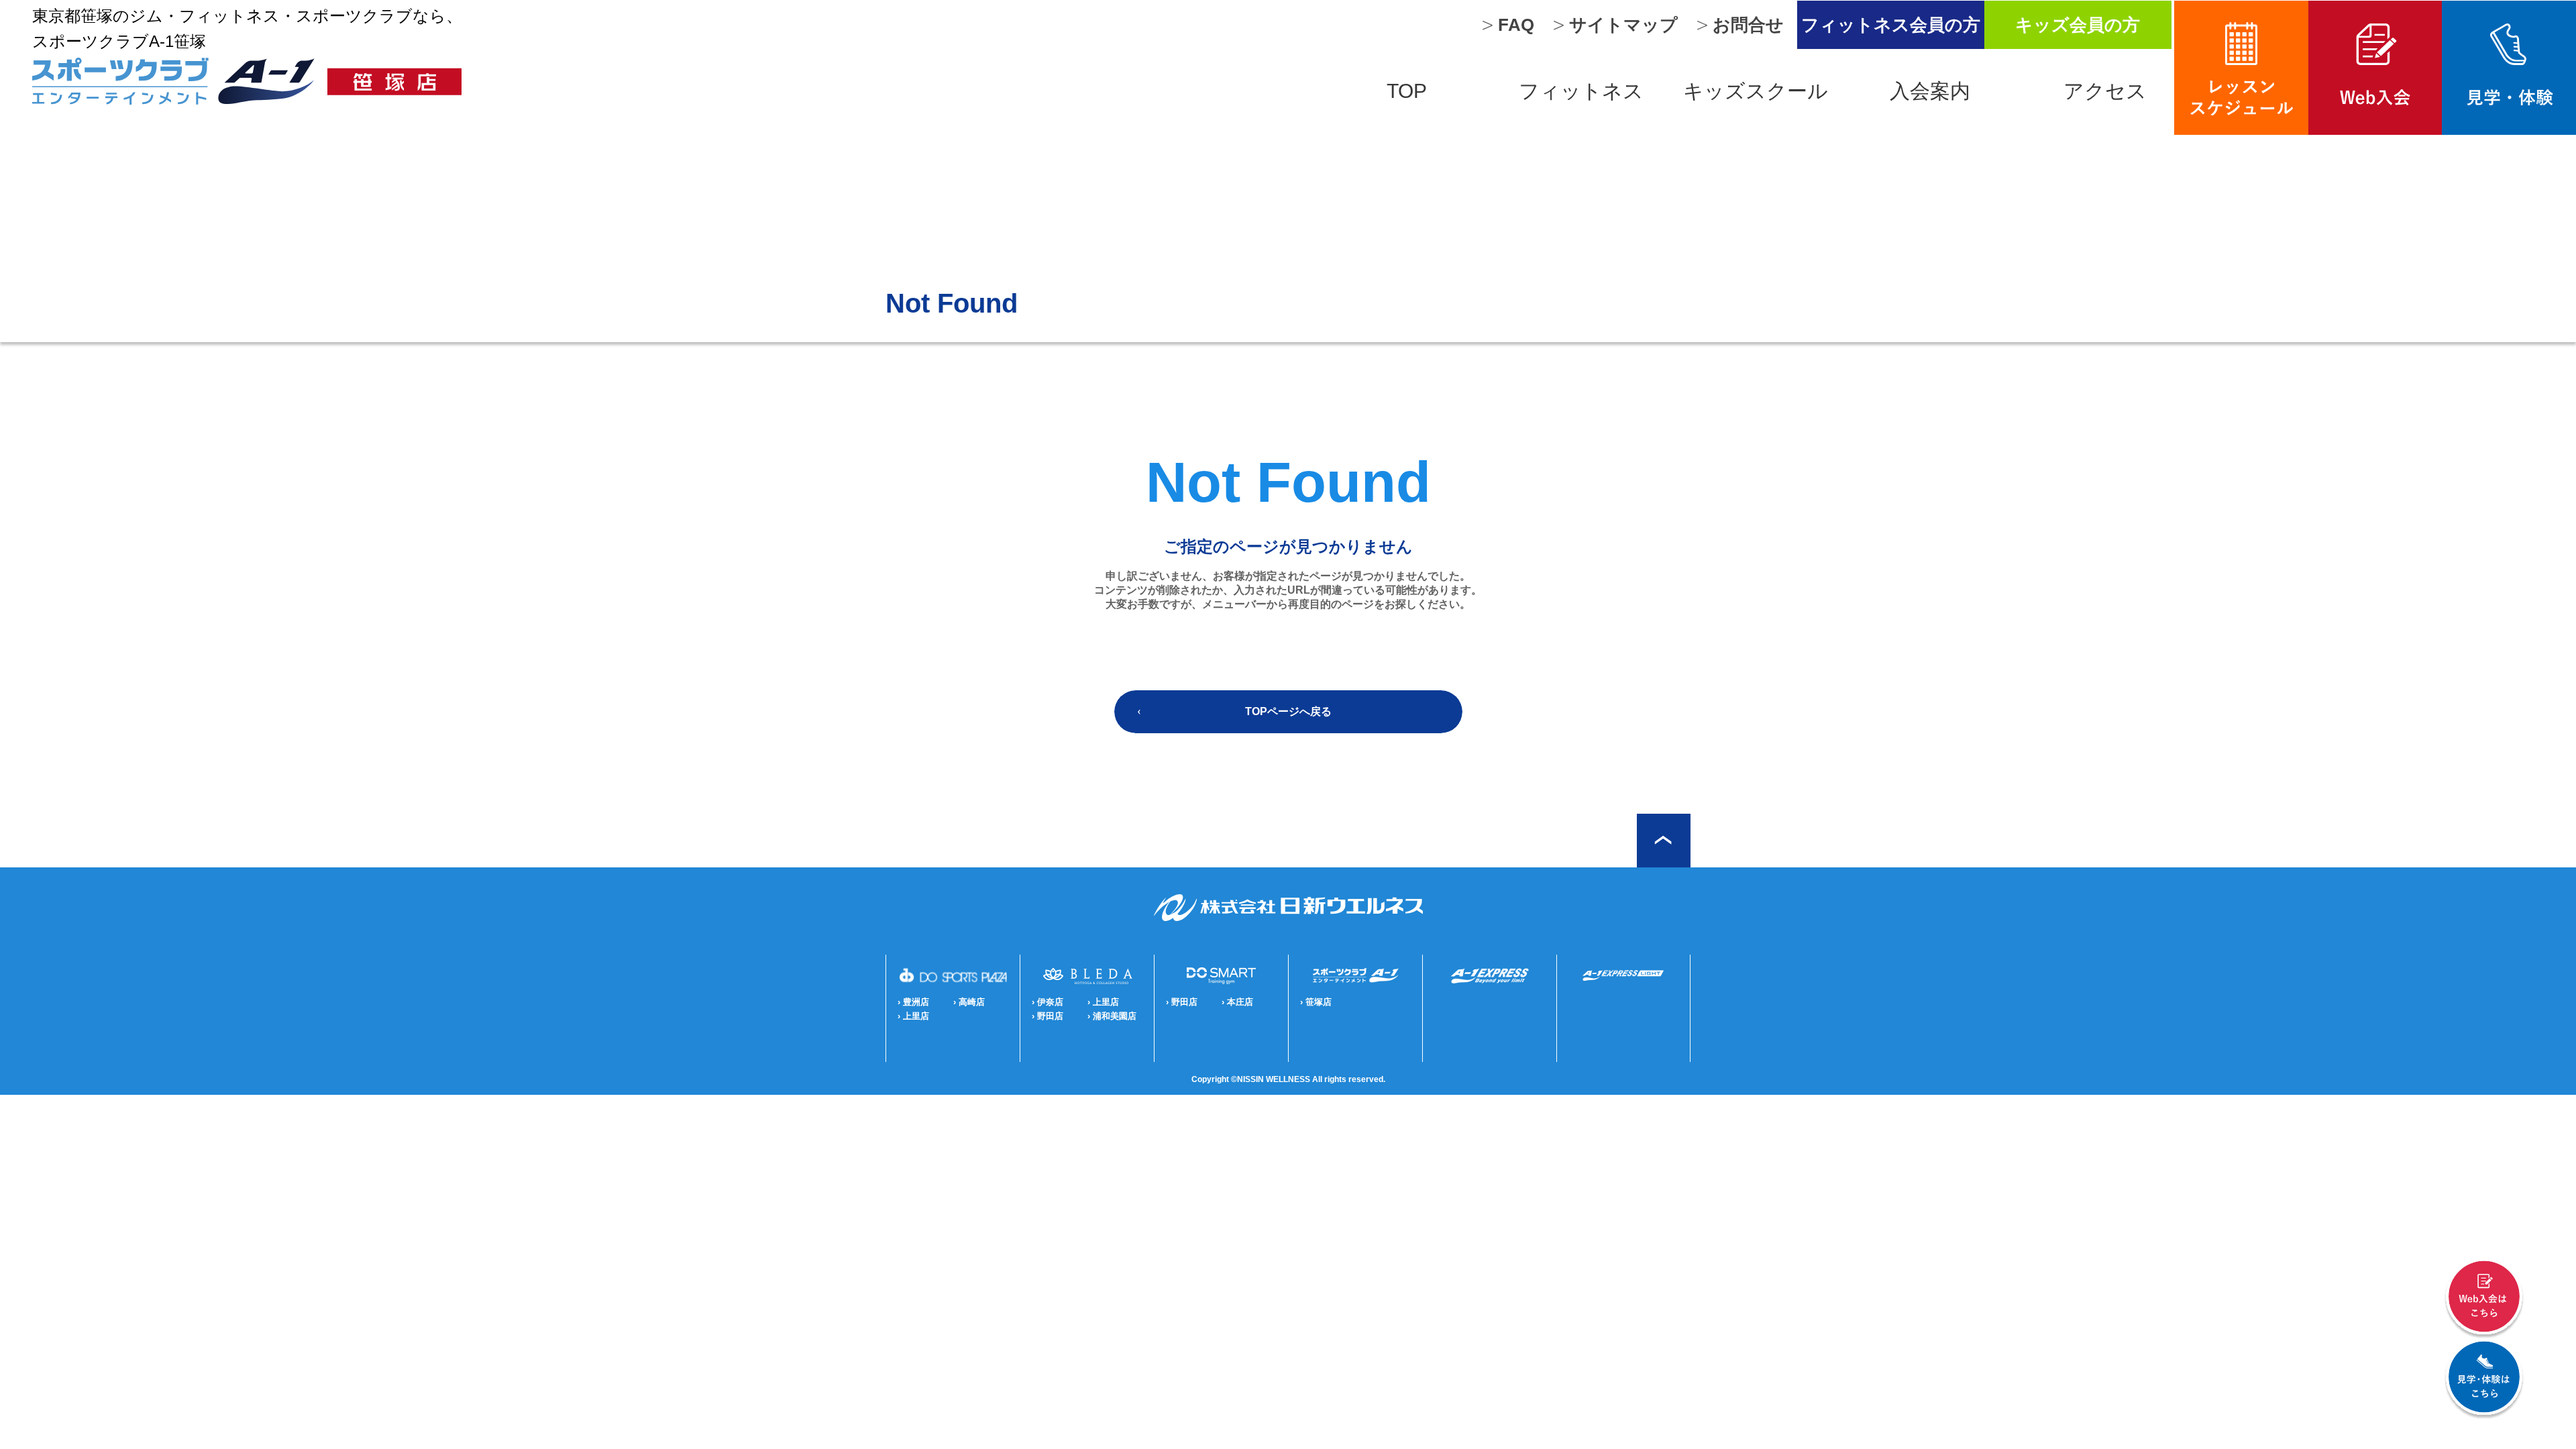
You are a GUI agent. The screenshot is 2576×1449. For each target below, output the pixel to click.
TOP (1407, 91)
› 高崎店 (969, 1002)
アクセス (2105, 91)
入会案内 (1930, 91)
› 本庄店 (1237, 1002)
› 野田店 (1048, 1016)
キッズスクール (1756, 91)
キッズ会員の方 (2078, 25)
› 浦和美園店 (1112, 1016)
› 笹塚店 (1316, 1002)
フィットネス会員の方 (1891, 25)
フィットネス (1581, 91)
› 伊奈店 (1048, 1002)
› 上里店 (913, 1016)
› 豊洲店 (913, 1002)
